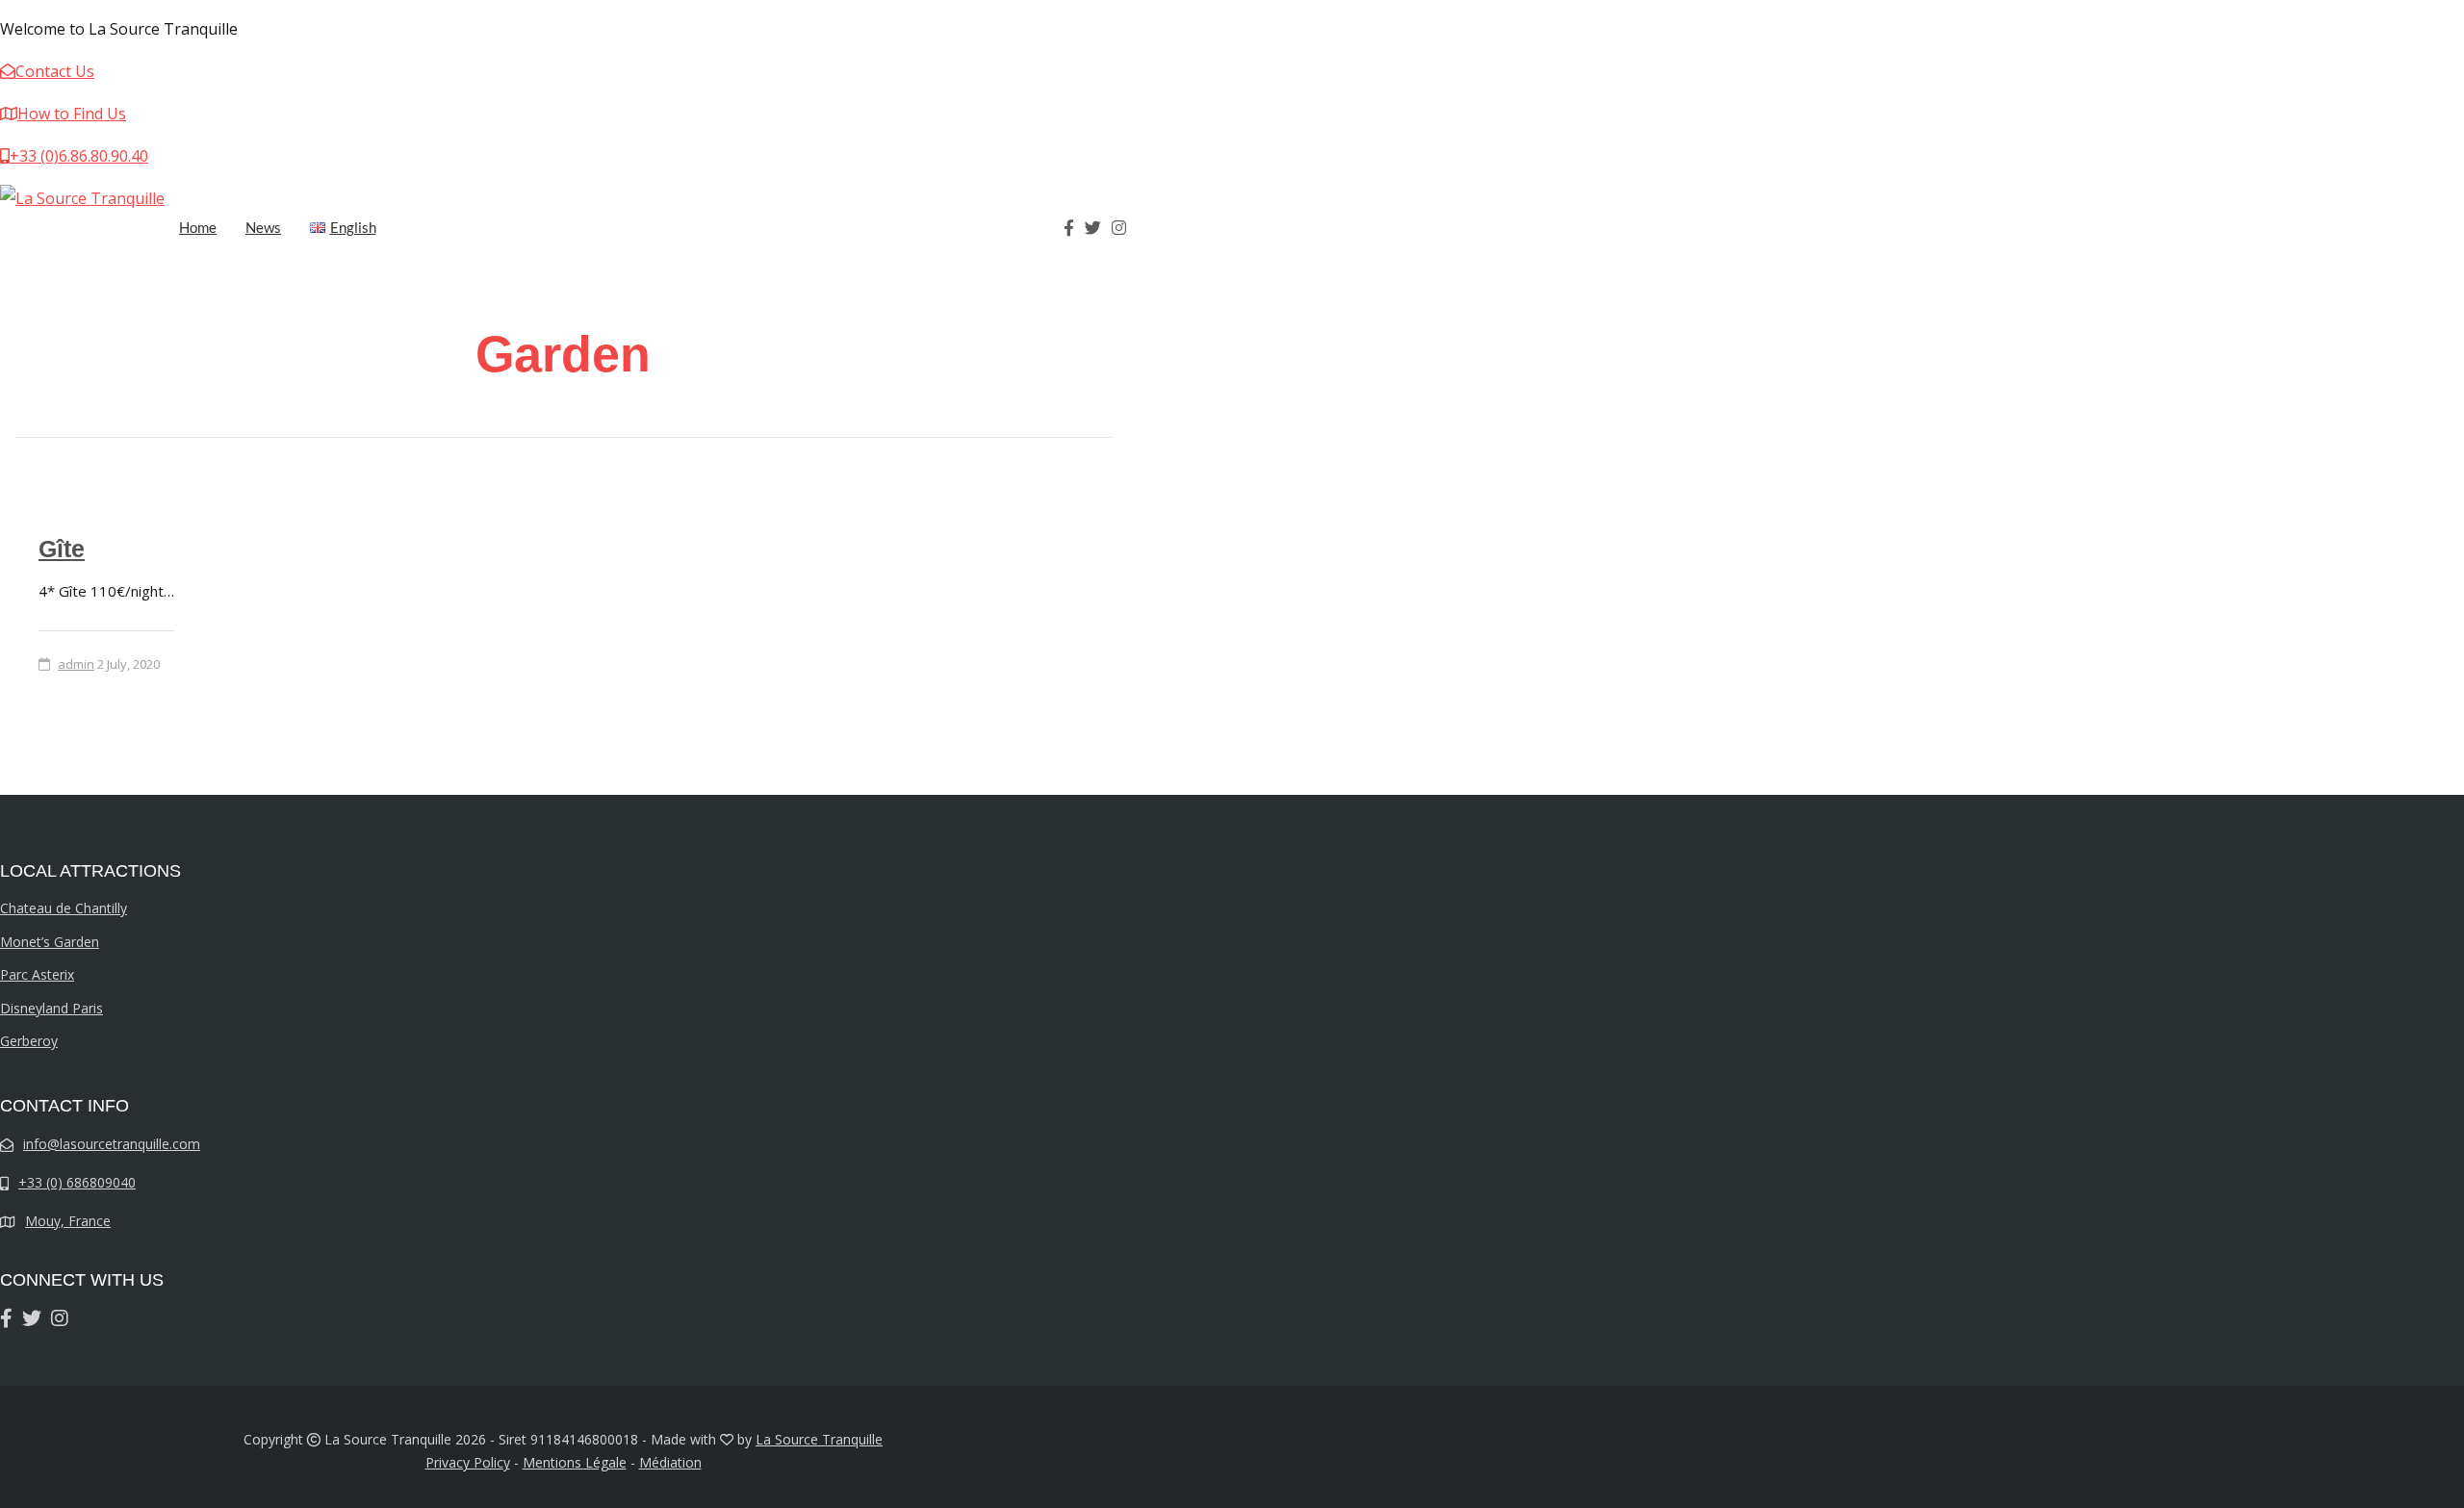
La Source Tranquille (819, 1439)
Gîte (62, 549)
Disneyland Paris (51, 1008)
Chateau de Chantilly (64, 908)
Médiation (670, 1462)
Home (198, 227)
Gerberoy (29, 1041)
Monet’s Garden (50, 942)
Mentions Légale (575, 1462)
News (263, 227)
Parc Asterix (37, 974)
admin (76, 664)
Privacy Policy (468, 1462)
